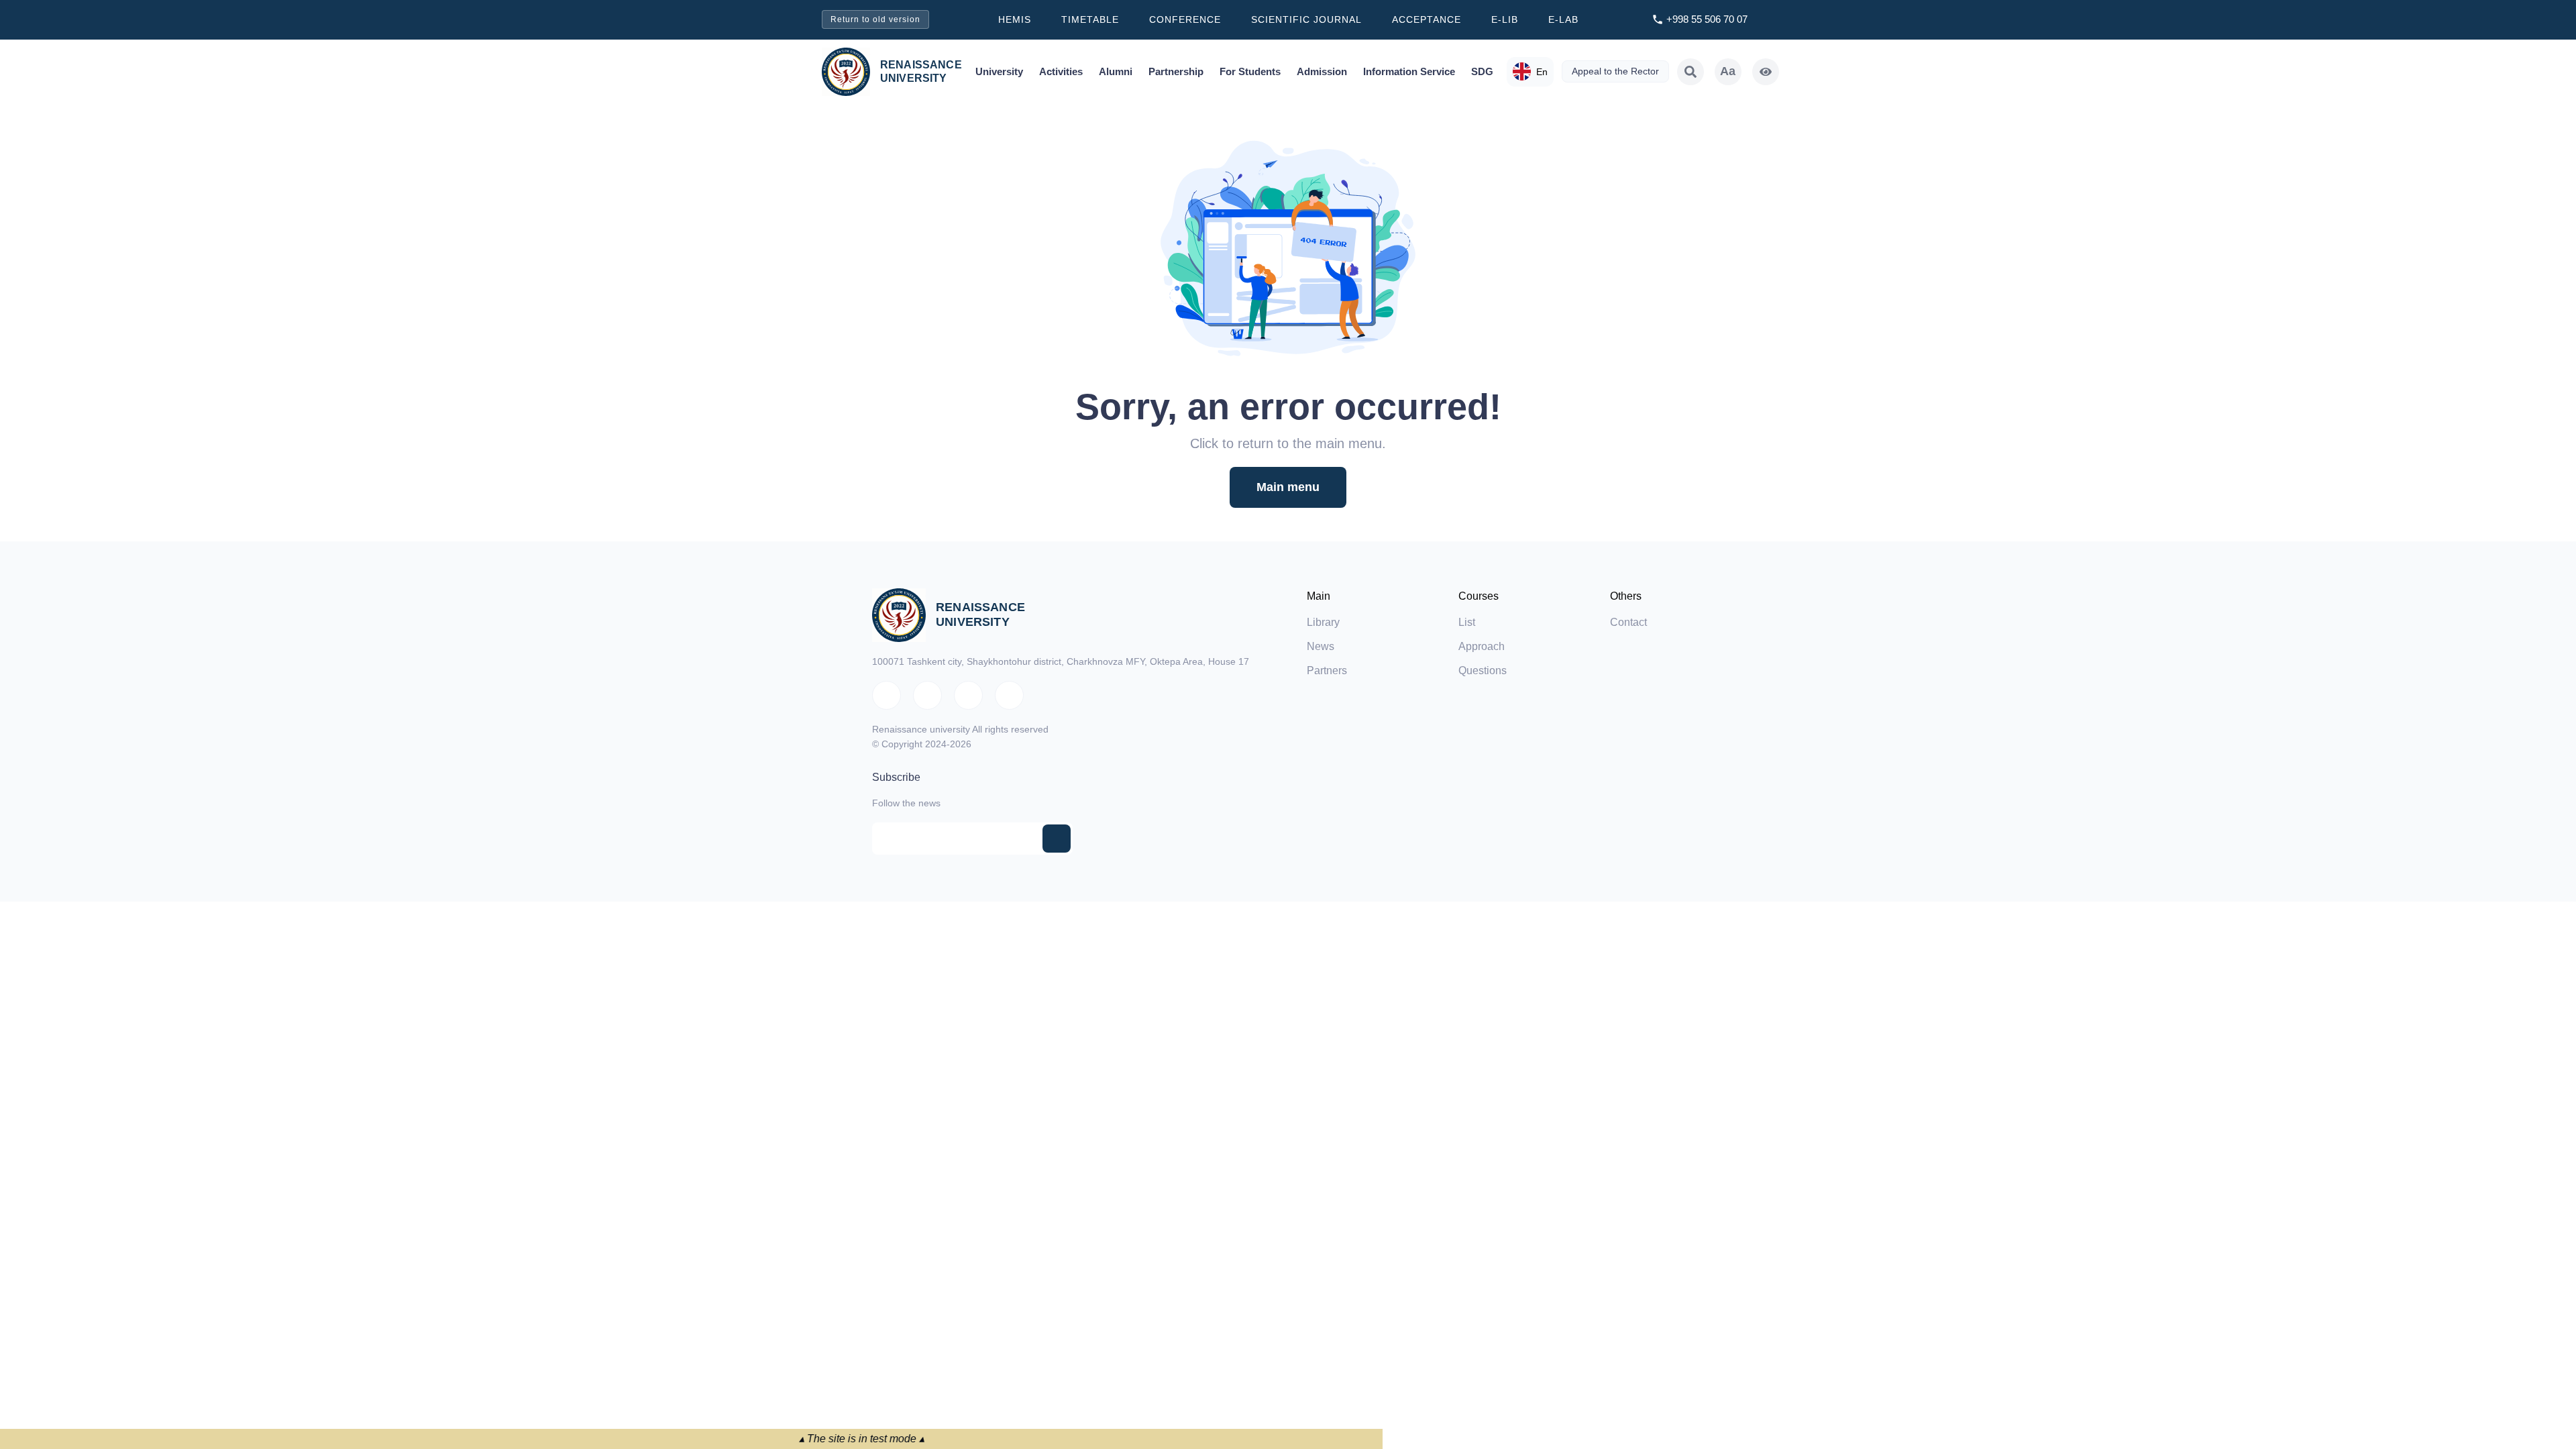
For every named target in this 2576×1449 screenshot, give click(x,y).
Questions (1483, 670)
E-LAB (1563, 19)
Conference (1185, 19)
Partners (1327, 670)
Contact (1628, 622)
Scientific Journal (1306, 19)
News (1321, 646)
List (1467, 622)
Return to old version (875, 19)
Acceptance (1427, 19)
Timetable (1090, 19)
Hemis (1015, 19)
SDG (1482, 71)
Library (1323, 622)
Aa (1728, 71)
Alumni (1116, 71)
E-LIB (1505, 19)
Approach (1482, 646)
